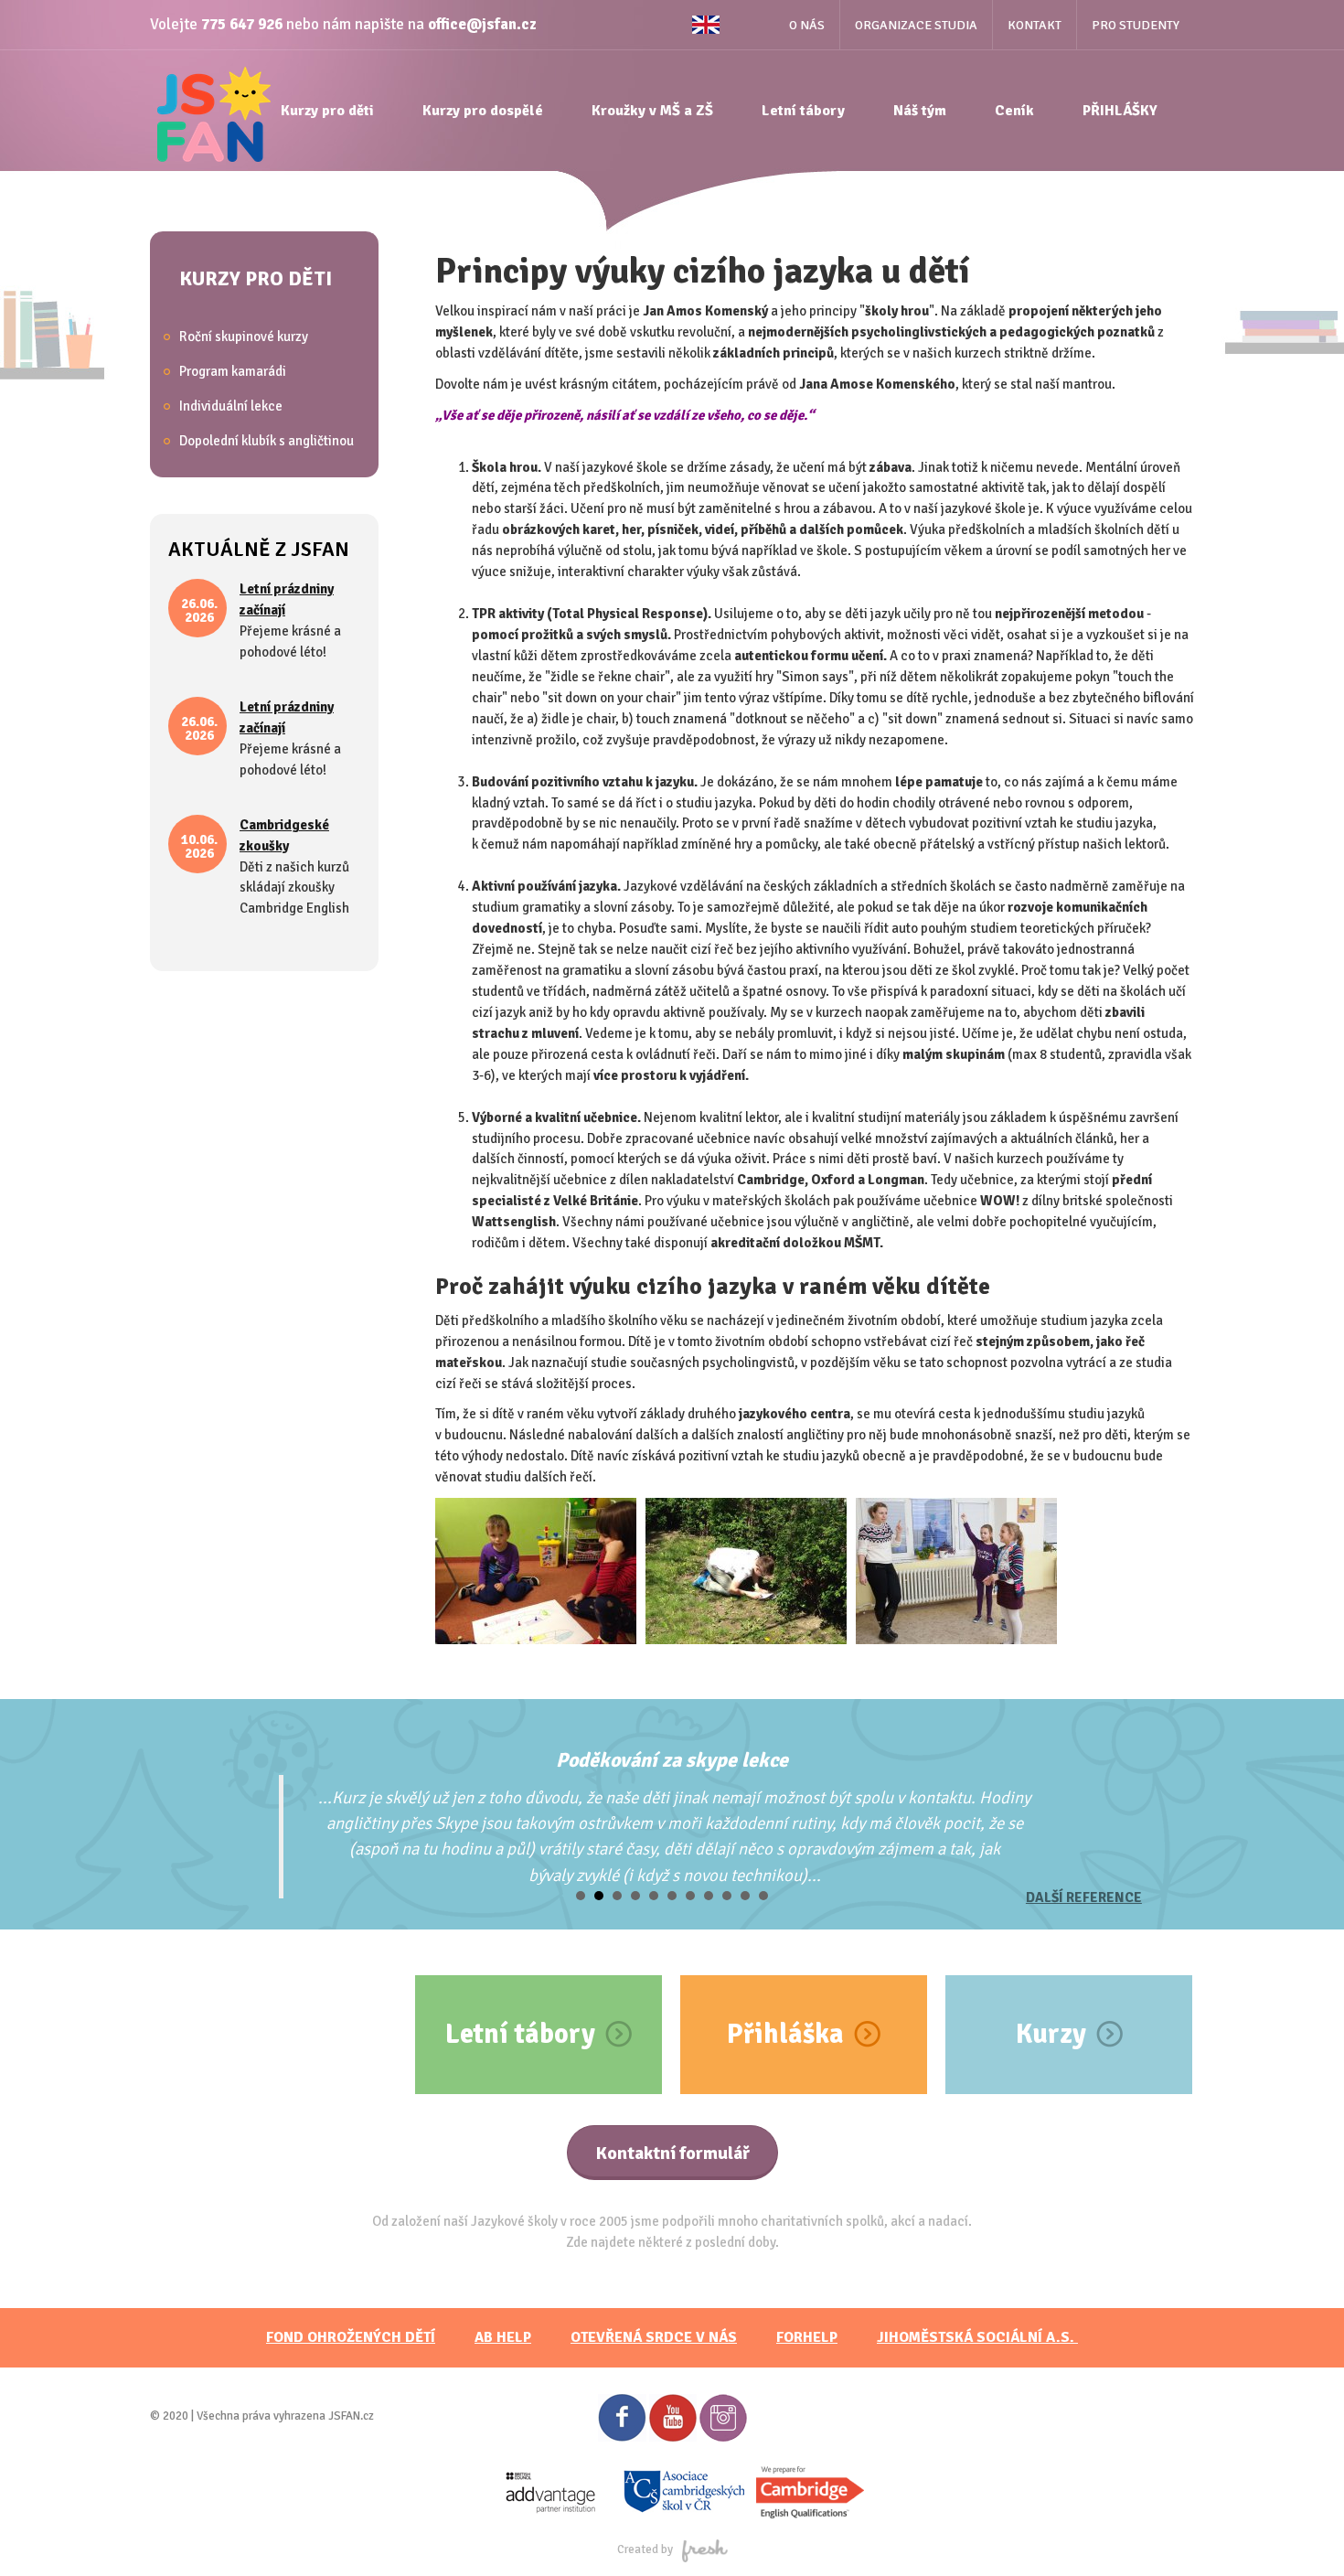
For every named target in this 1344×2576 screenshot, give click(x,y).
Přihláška (785, 2034)
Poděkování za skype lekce (672, 1760)
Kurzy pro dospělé (483, 111)
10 (745, 1896)
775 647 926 (242, 24)
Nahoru (1299, 2531)
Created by (645, 2549)
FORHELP (807, 2337)
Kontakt (1035, 25)
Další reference (1084, 1897)
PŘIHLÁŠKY (1120, 111)
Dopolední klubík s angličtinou (267, 441)
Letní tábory (803, 111)
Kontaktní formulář (672, 2153)
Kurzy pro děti (327, 111)
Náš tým (920, 111)
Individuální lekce (231, 406)
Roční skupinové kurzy (244, 337)
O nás (807, 25)
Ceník (1014, 111)
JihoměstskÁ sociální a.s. (977, 2337)
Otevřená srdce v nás (654, 2337)
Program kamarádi (233, 371)
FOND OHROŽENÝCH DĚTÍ (351, 2337)
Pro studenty (1136, 25)
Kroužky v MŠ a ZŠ (652, 111)
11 (763, 1896)
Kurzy (1051, 2034)
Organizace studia (916, 25)
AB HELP (503, 2337)
